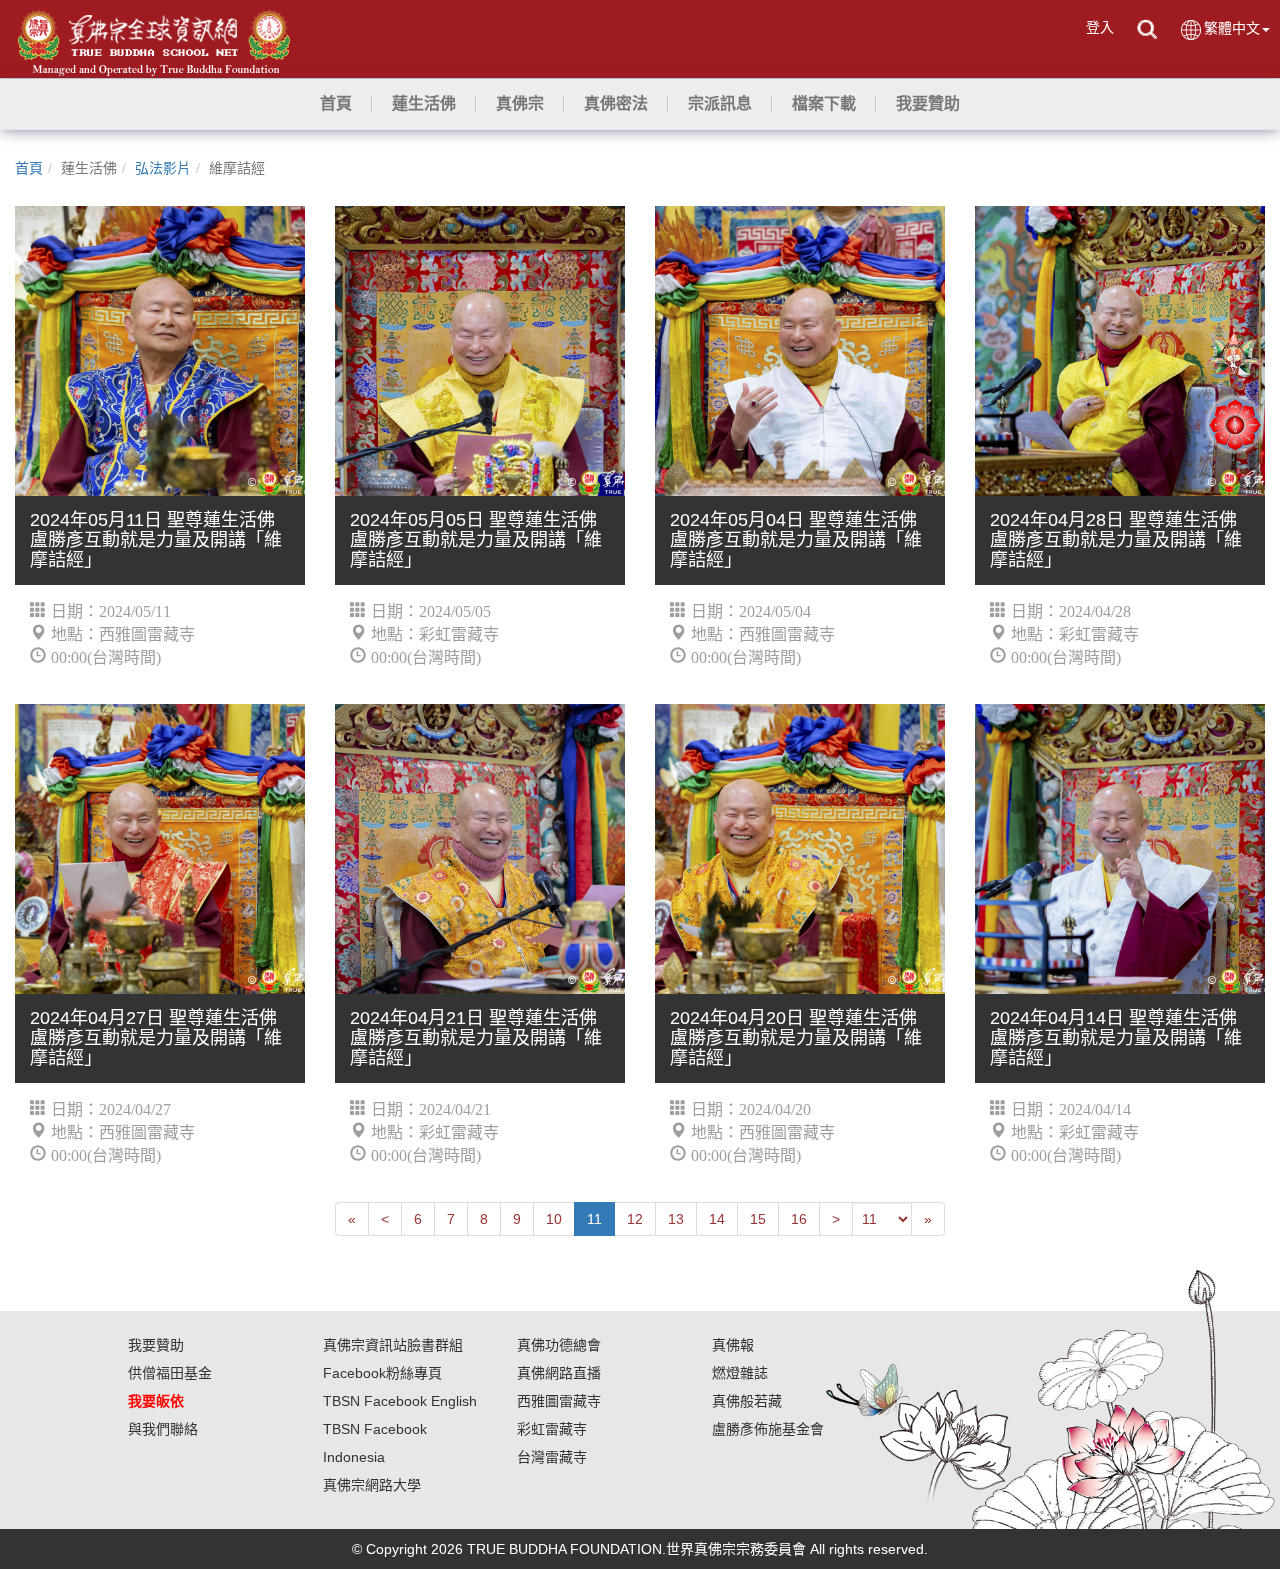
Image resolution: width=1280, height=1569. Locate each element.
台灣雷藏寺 (552, 1457)
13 (676, 1219)
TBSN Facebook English (400, 1401)
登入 (1100, 27)
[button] (424, 104)
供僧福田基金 (170, 1373)
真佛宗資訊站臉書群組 (393, 1345)
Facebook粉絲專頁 (382, 1373)
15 (758, 1219)
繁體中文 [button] (1232, 28)
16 (799, 1219)
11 (594, 1219)
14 (717, 1219)
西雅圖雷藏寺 (559, 1401)
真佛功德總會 (559, 1345)
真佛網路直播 (559, 1373)
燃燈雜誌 (740, 1373)
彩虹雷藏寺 (552, 1429)
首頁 (29, 168)
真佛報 (733, 1345)
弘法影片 (163, 168)
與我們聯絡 (163, 1429)
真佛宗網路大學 (372, 1485)
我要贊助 (156, 1345)
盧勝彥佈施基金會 (768, 1429)
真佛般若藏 (747, 1401)
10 (554, 1219)
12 (635, 1219)
